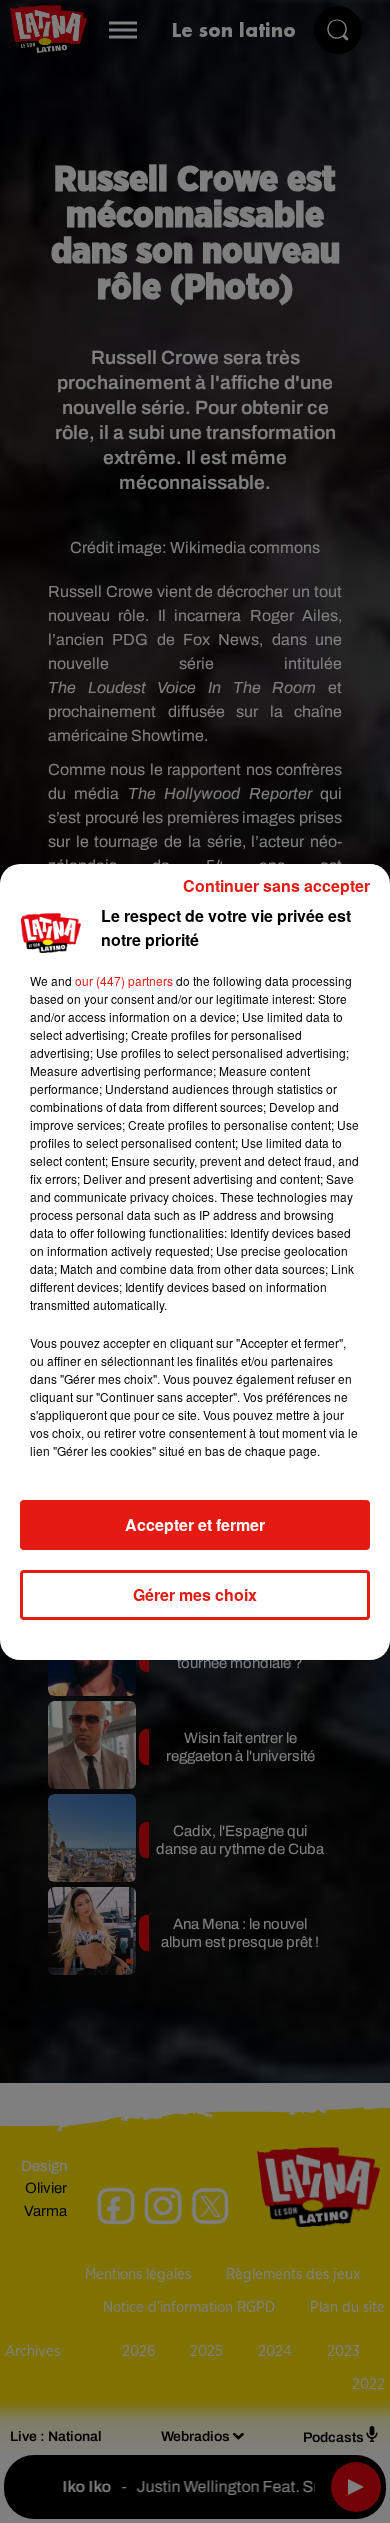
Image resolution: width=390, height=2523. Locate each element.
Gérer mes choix (195, 1594)
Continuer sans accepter (276, 885)
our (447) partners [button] (124, 980)
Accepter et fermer (195, 1524)
